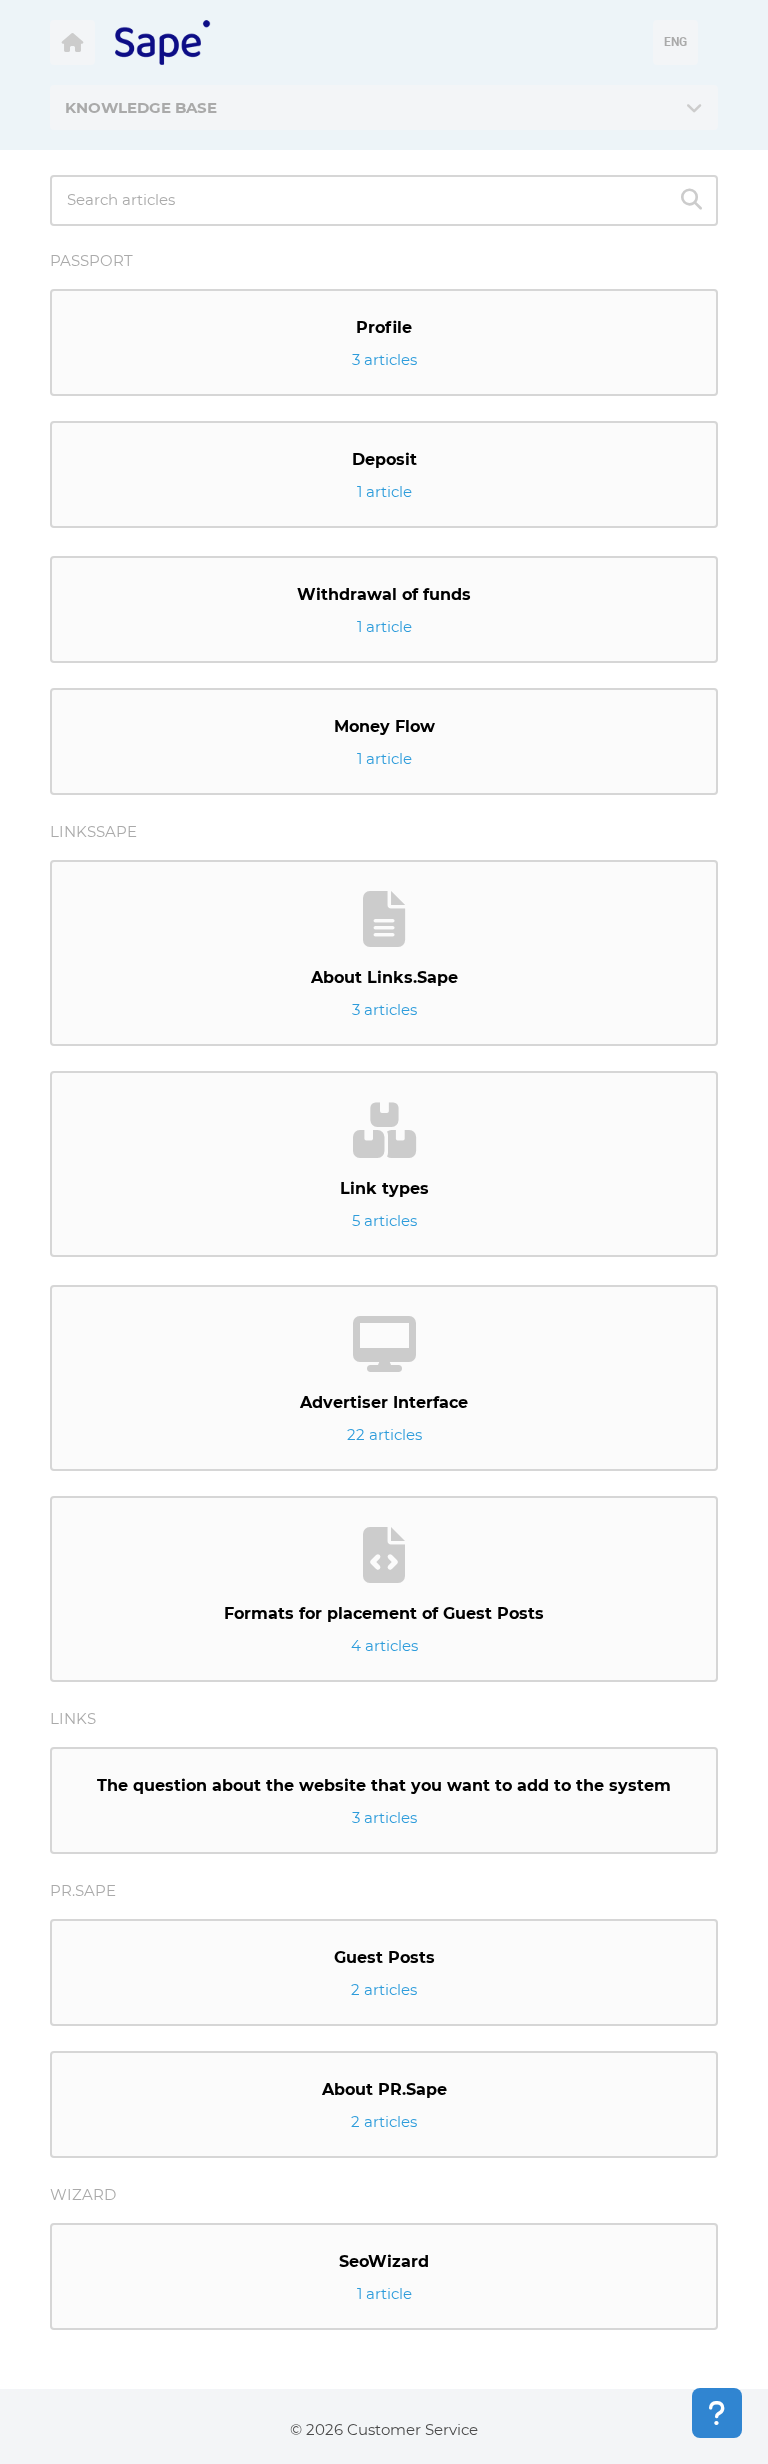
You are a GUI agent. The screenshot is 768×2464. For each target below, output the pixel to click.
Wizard (83, 2194)
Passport (91, 260)
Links (73, 1718)
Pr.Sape (83, 1890)
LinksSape (93, 831)
